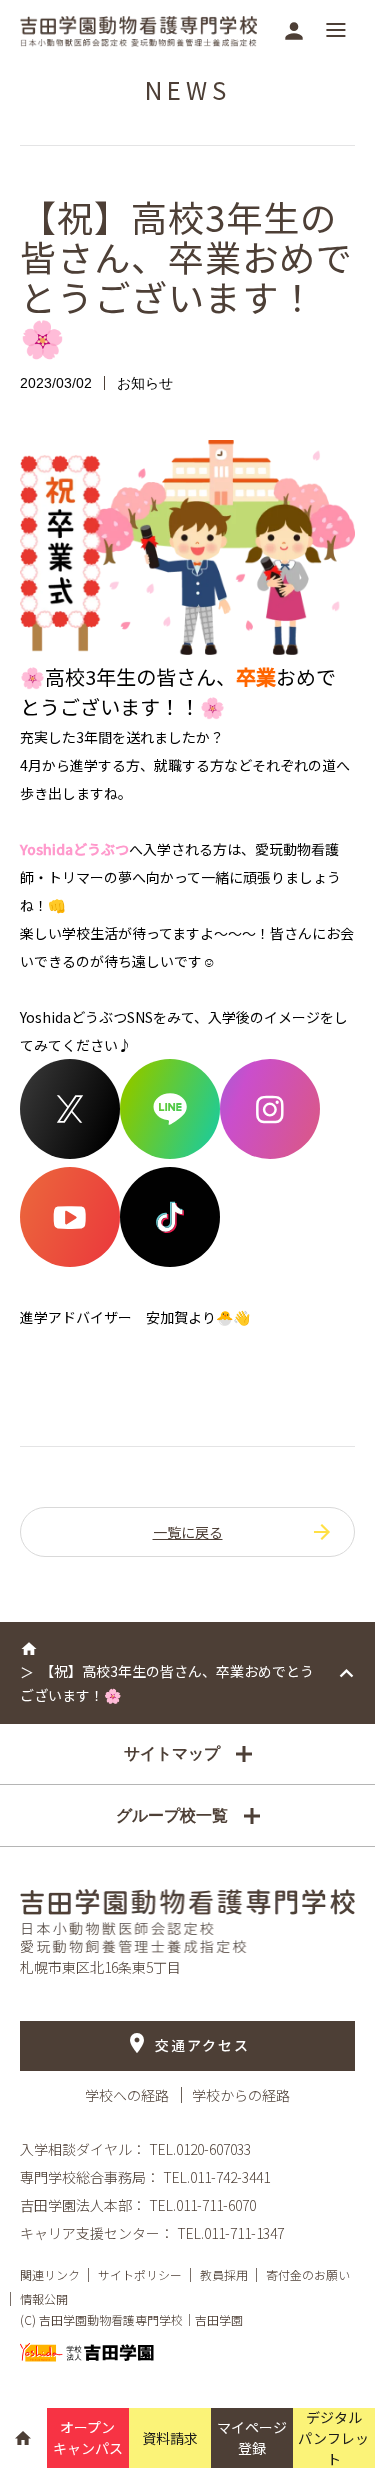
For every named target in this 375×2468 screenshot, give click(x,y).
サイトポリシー (140, 2274)
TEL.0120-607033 (200, 2149)
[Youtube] (70, 1261)
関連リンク (50, 2274)
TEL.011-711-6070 (202, 2205)
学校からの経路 (241, 2095)
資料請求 (170, 2438)
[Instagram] (270, 1153)
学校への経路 (128, 2095)
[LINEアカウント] (170, 1153)
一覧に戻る (188, 1532)
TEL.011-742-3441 (216, 2177)
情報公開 (44, 2298)
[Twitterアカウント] (70, 1153)
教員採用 (224, 2274)
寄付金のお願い (308, 2274)
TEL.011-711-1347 (230, 2233)
